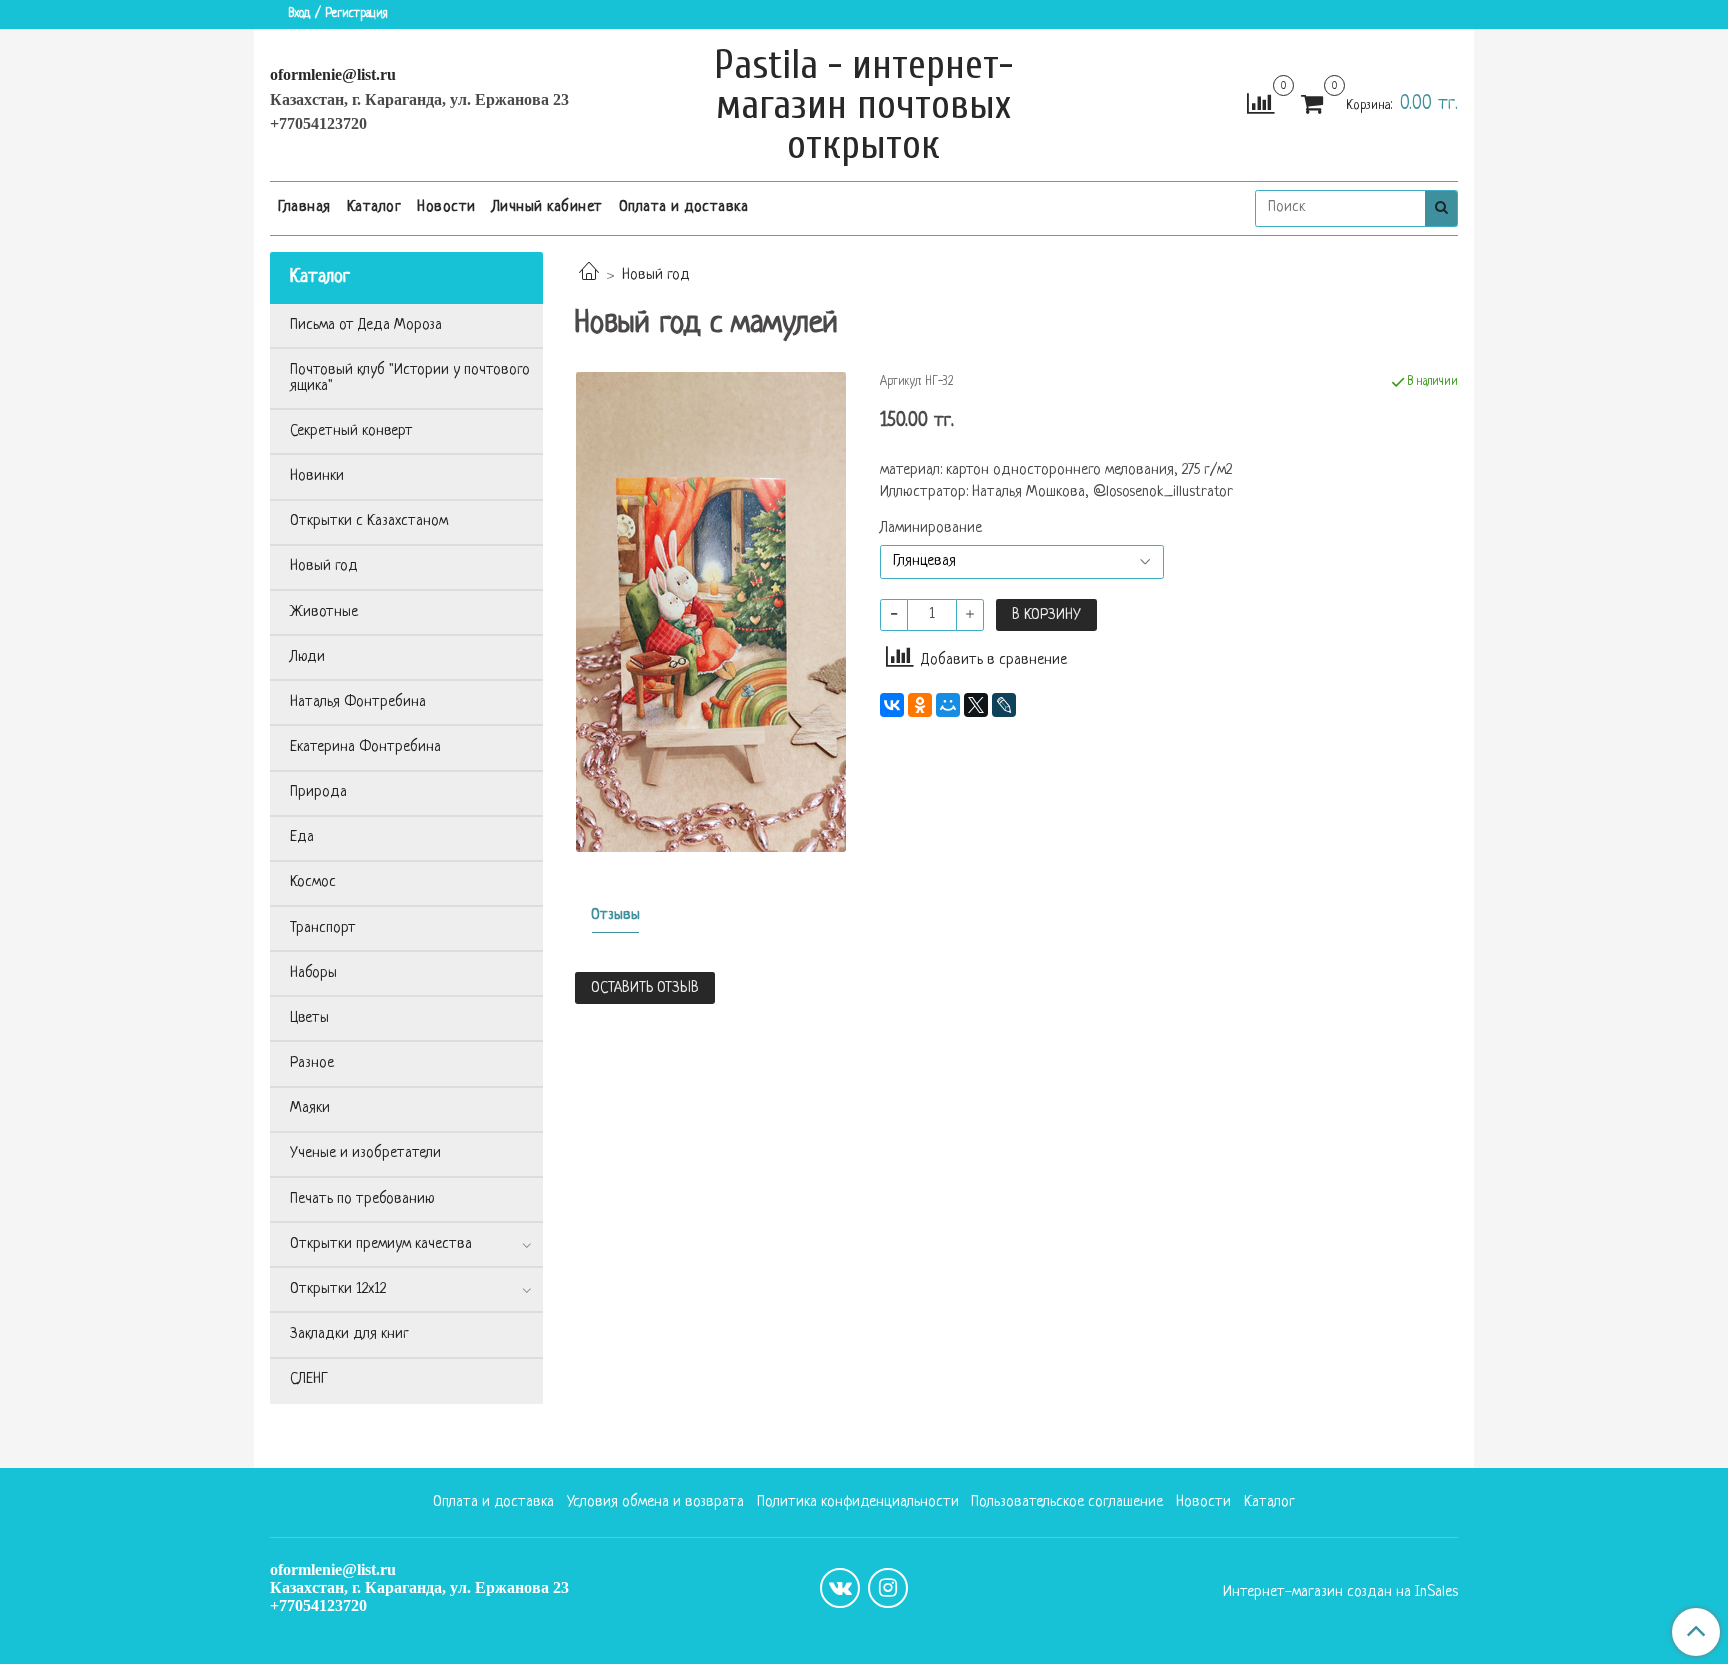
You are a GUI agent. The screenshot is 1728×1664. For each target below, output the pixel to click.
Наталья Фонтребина (358, 702)
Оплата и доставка (684, 207)
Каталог (374, 207)
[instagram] (888, 1588)
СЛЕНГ (309, 1379)
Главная (304, 207)
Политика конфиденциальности (858, 1502)
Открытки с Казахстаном (369, 521)
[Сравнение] (1260, 105)
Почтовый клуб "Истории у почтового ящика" (410, 378)
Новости (446, 207)
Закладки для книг (349, 1334)
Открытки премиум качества (381, 1244)
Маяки (310, 1108)
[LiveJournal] (1004, 705)
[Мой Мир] (948, 705)
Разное (312, 1063)
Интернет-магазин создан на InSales (1340, 1593)
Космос (313, 882)
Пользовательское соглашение (1067, 1502)
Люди (307, 657)
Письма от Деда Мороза (366, 325)
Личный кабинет (547, 207)
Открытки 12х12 (338, 1289)
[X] (976, 705)
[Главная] (589, 275)
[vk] (840, 1588)
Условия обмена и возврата (655, 1502)
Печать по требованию (362, 1199)
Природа (318, 792)
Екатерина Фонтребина (365, 747)
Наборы (313, 973)
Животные (324, 612)
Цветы (309, 1018)
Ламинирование (931, 529)
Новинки (317, 476)
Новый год (656, 275)
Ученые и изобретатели (365, 1153)
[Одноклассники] (920, 705)
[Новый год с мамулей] (711, 612)
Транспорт (323, 928)
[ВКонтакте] (892, 705)
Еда (302, 837)
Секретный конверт (351, 431)
